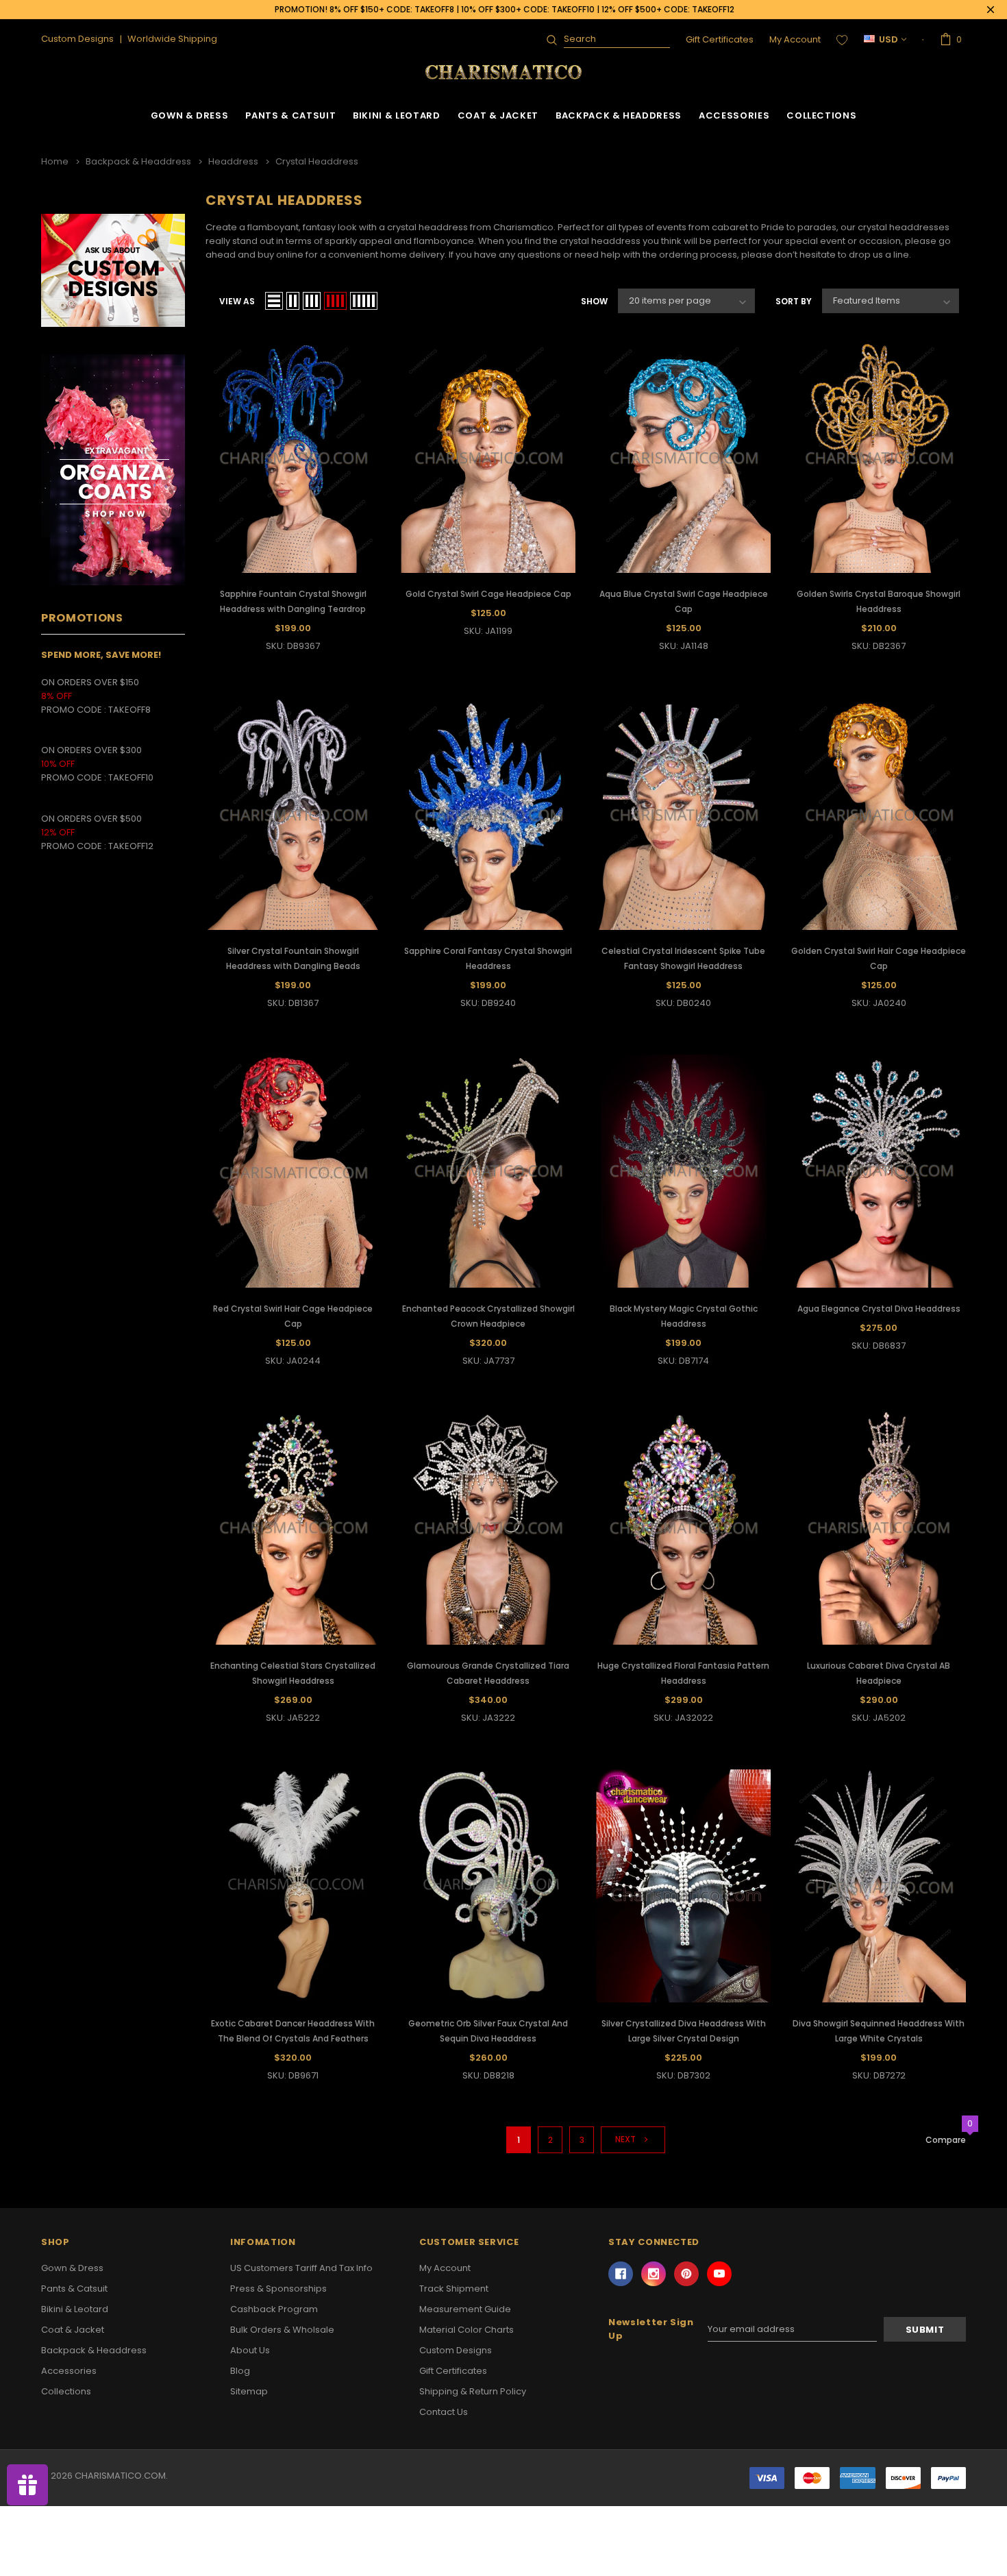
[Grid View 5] (364, 301)
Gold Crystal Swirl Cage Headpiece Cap (488, 594)
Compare (946, 2140)
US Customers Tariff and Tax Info (301, 2268)
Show (594, 301)
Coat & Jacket (498, 115)
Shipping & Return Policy (473, 2391)
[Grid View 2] (293, 301)
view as (237, 301)
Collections (821, 115)
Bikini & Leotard (396, 115)
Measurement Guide (465, 2309)
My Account (795, 39)
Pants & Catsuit (290, 115)
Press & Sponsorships (278, 2289)
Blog (240, 2371)
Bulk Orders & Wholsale (282, 2330)
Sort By (794, 301)
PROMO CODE (75, 710)
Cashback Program (274, 2309)
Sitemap (249, 2391)
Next (626, 2140)
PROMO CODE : (75, 777)
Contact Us (444, 2412)
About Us (250, 2350)
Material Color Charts (467, 2330)
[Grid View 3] (312, 301)
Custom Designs (456, 2350)
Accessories (734, 115)
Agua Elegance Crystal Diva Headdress (879, 1309)
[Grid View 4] (335, 301)
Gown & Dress (190, 115)
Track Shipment (454, 2289)
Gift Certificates (720, 39)
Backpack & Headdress (619, 115)
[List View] (274, 301)
